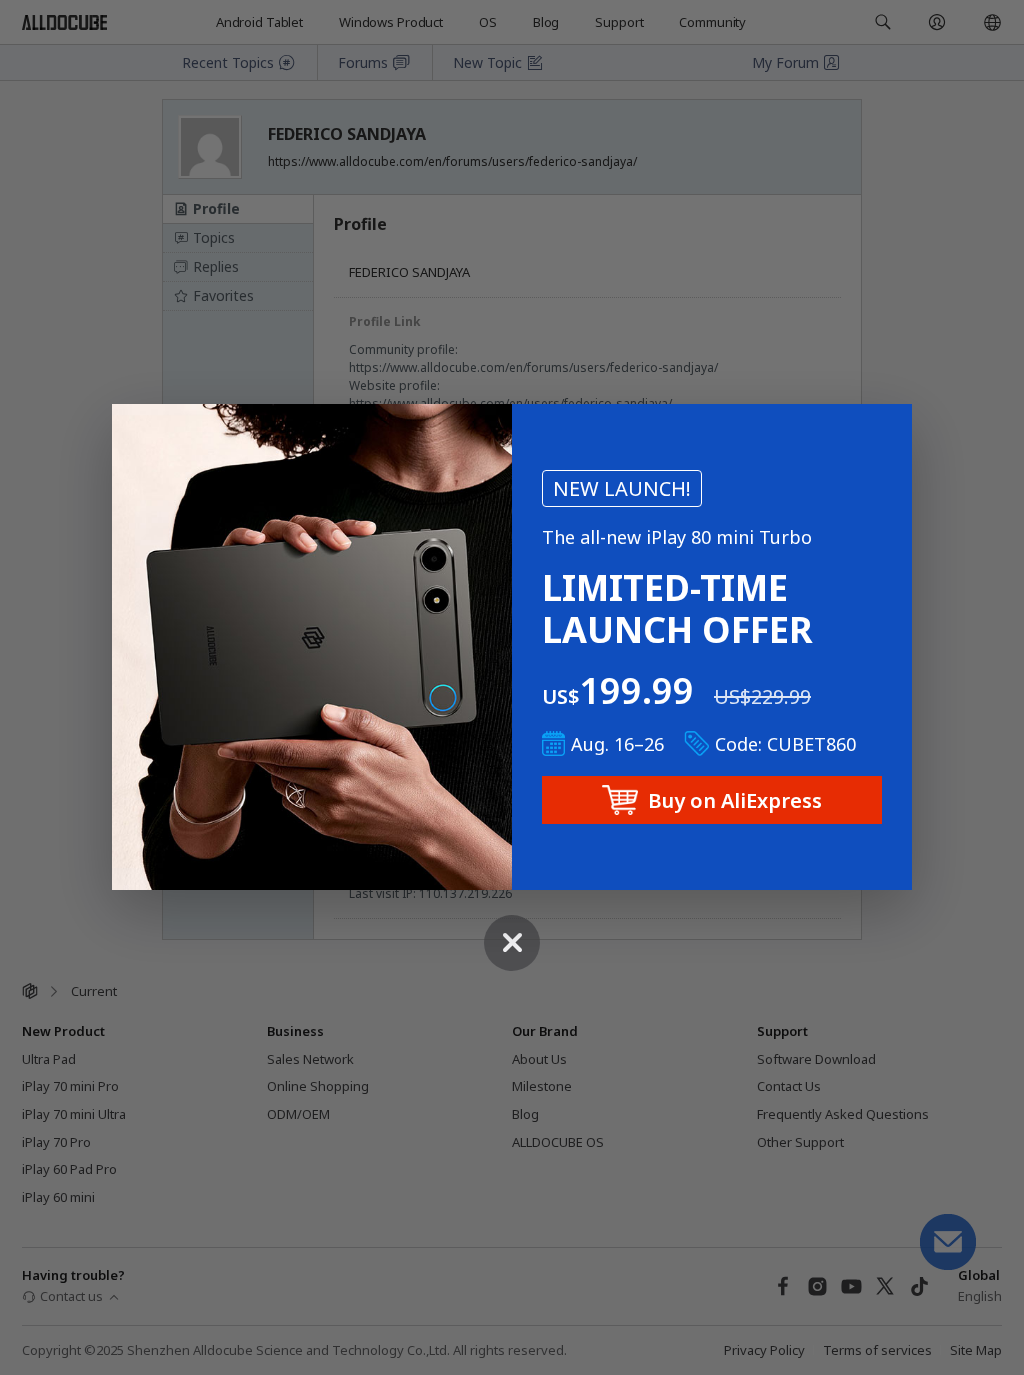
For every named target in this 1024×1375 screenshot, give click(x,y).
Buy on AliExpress (735, 800)
